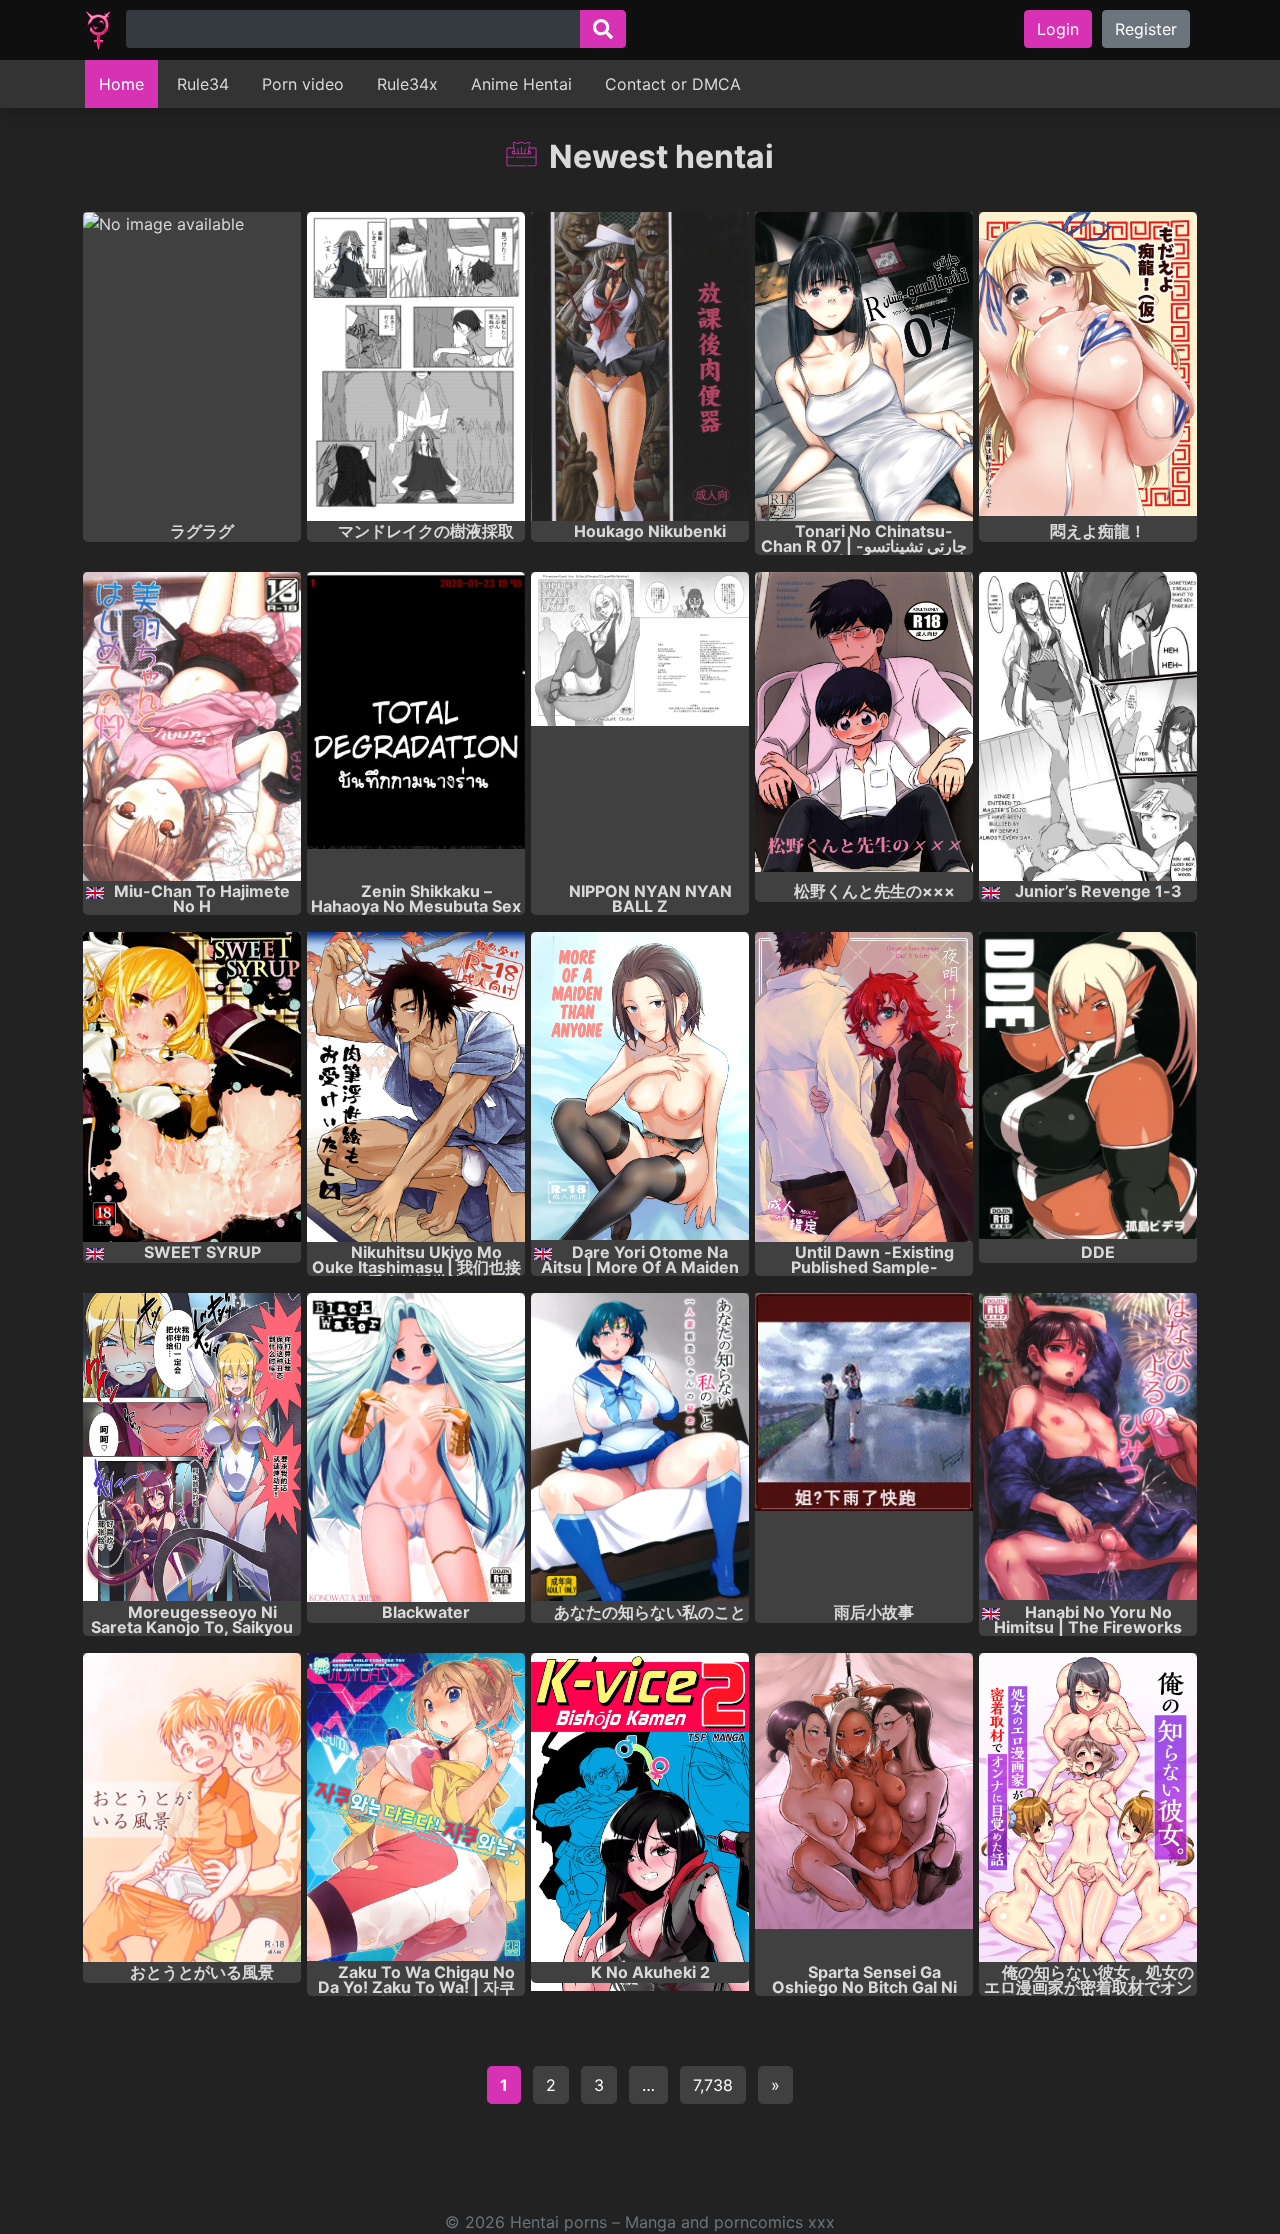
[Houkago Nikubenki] (640, 366)
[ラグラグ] (192, 366)
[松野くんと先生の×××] (864, 726)
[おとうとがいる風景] (192, 1807)
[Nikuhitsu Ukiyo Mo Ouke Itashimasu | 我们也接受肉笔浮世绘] (416, 1086)
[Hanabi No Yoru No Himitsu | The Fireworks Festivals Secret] (1088, 1447)
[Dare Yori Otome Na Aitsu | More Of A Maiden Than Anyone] (640, 1086)
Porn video (303, 84)
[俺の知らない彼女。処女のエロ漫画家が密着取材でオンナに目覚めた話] (1088, 1807)
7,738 (713, 2085)
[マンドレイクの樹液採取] (416, 366)
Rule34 (203, 84)
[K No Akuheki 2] (640, 1807)
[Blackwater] (416, 1447)
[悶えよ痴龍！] (1088, 366)
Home (121, 84)
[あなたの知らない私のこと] (640, 1447)
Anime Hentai (521, 84)
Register (1146, 29)
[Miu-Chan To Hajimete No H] (192, 726)
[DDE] (1088, 1086)
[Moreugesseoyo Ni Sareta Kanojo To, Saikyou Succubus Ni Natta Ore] (192, 1447)
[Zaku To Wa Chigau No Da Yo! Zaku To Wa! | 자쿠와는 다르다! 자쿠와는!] (416, 1807)
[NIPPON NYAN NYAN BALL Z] (640, 726)
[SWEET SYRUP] (192, 1086)
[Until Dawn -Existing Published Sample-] (864, 1086)
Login (1058, 29)
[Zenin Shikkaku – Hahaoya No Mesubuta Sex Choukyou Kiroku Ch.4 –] (416, 726)
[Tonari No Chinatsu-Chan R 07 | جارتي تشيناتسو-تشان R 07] (864, 366)
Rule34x (407, 84)
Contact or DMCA (673, 84)
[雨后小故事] (864, 1447)
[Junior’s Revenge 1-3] (1088, 726)
